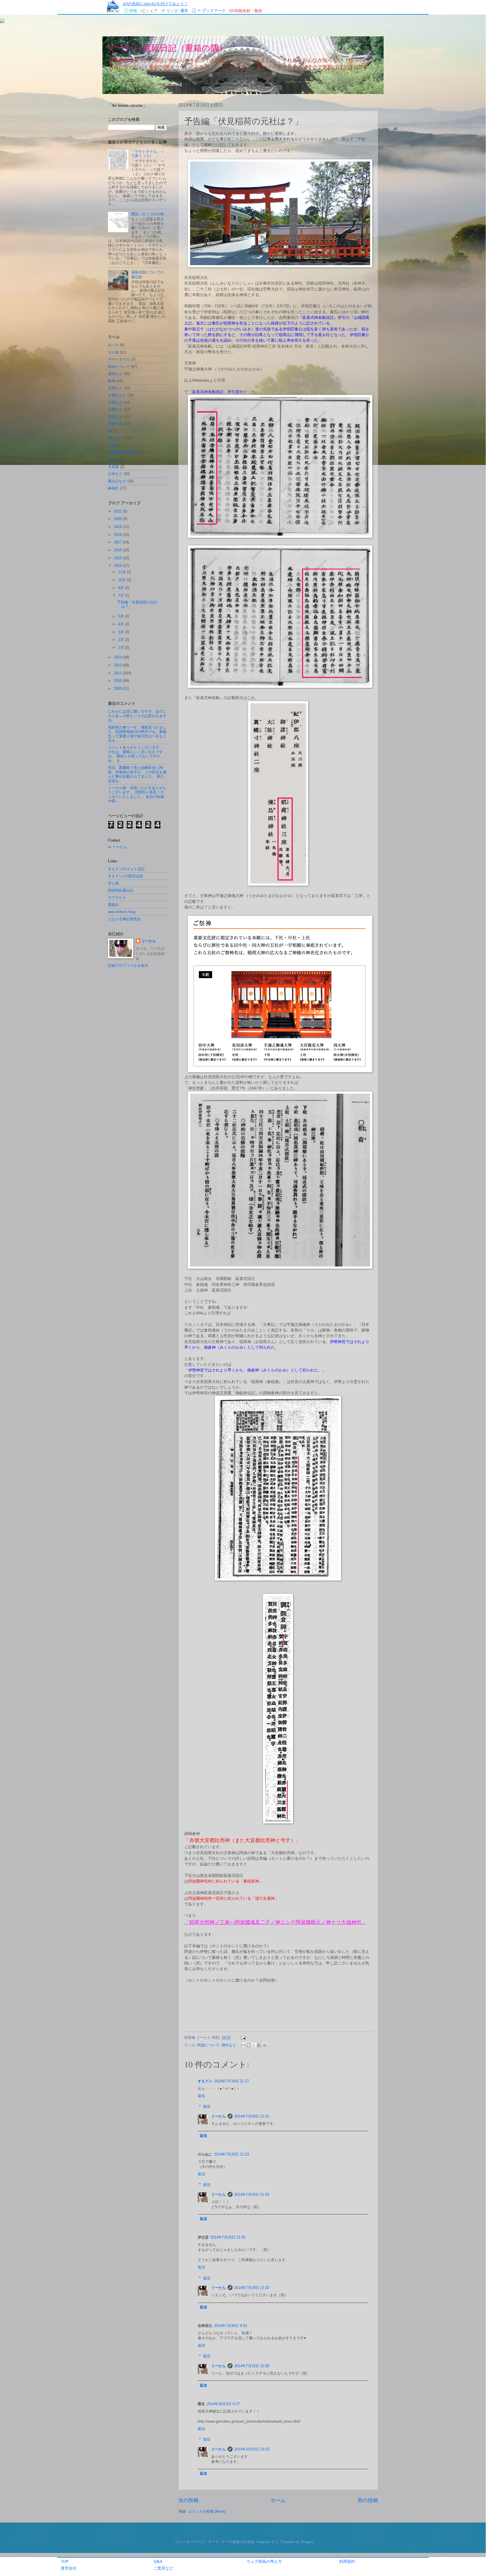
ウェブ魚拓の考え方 (264, 2561)
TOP (65, 2561)
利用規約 (347, 2561)
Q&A (158, 2561)
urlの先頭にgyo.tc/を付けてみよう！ (155, 4)
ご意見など (163, 2568)
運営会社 (69, 2568)
